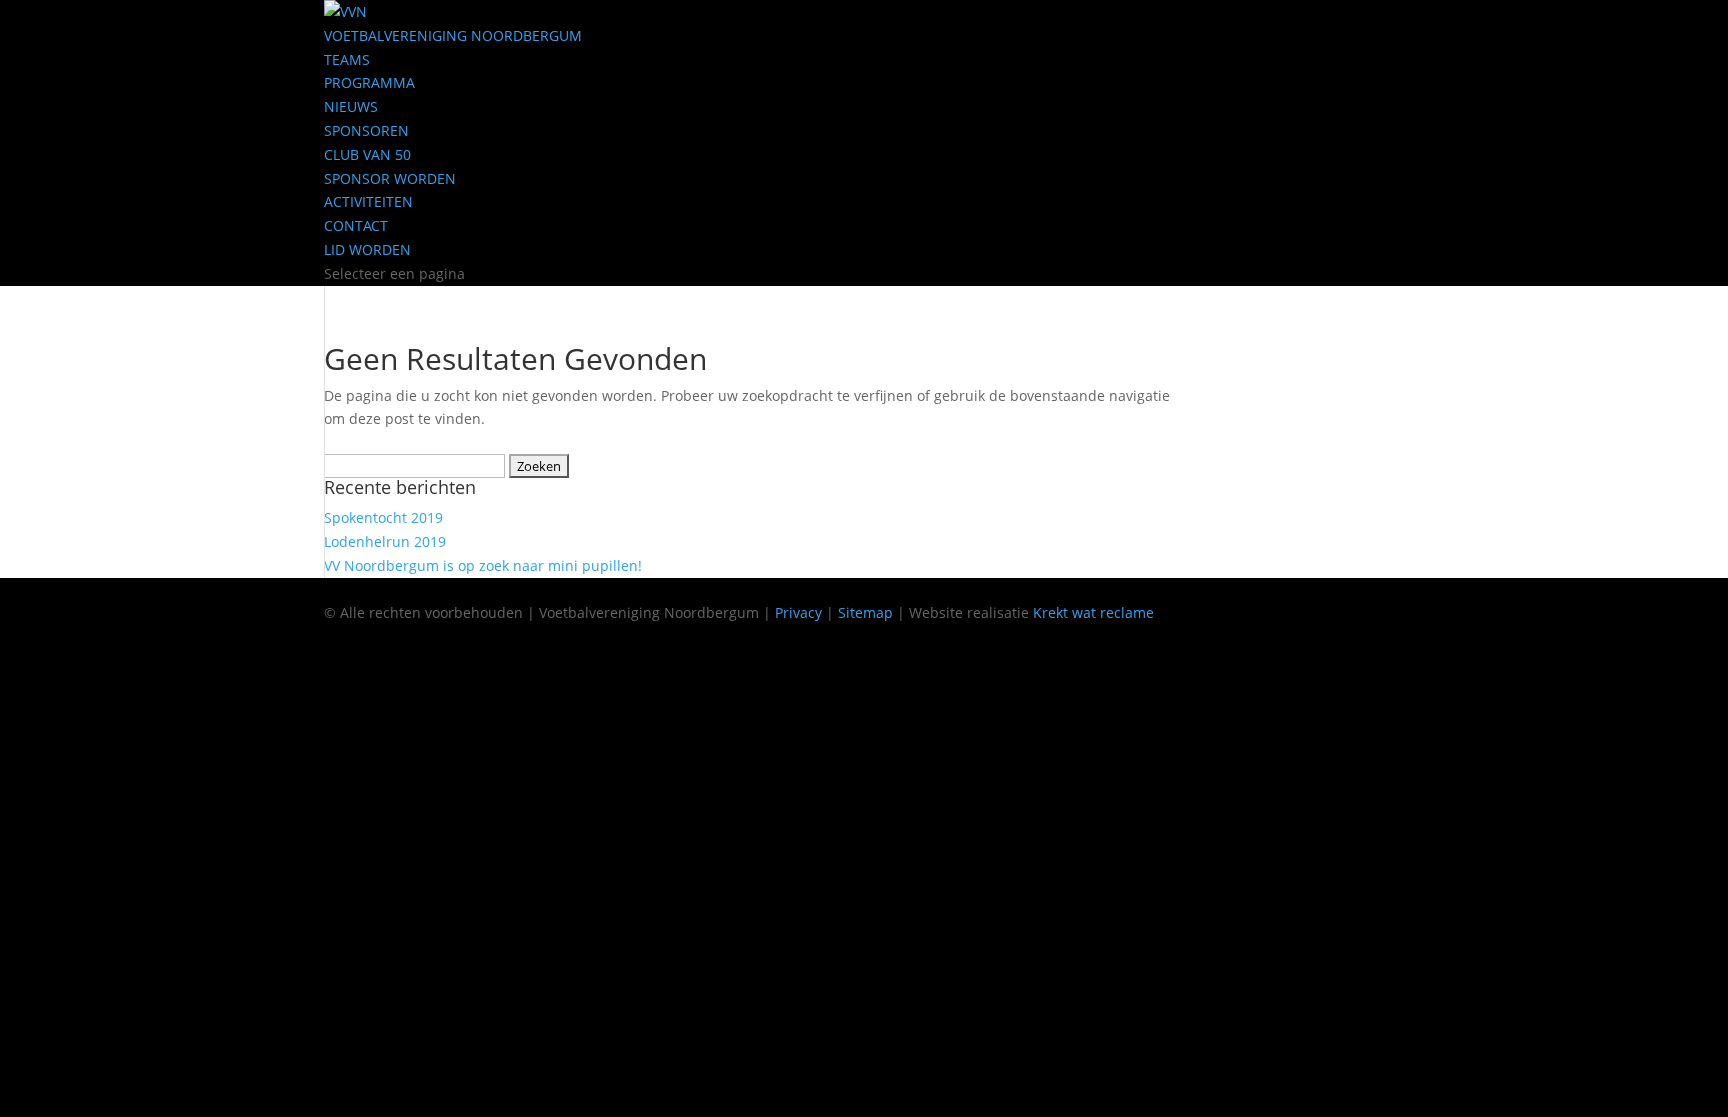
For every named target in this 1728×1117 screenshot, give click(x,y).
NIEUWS (351, 106)
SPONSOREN (366, 130)
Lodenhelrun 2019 (385, 541)
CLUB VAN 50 (367, 154)
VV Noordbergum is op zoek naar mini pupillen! (483, 565)
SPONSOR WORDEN (390, 178)
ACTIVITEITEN (368, 201)
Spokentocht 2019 (383, 517)
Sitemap (865, 612)
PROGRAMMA (369, 82)
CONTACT (356, 225)
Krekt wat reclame (1093, 612)
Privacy (798, 612)
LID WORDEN (367, 249)
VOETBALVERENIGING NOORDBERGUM (453, 35)
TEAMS (347, 59)
